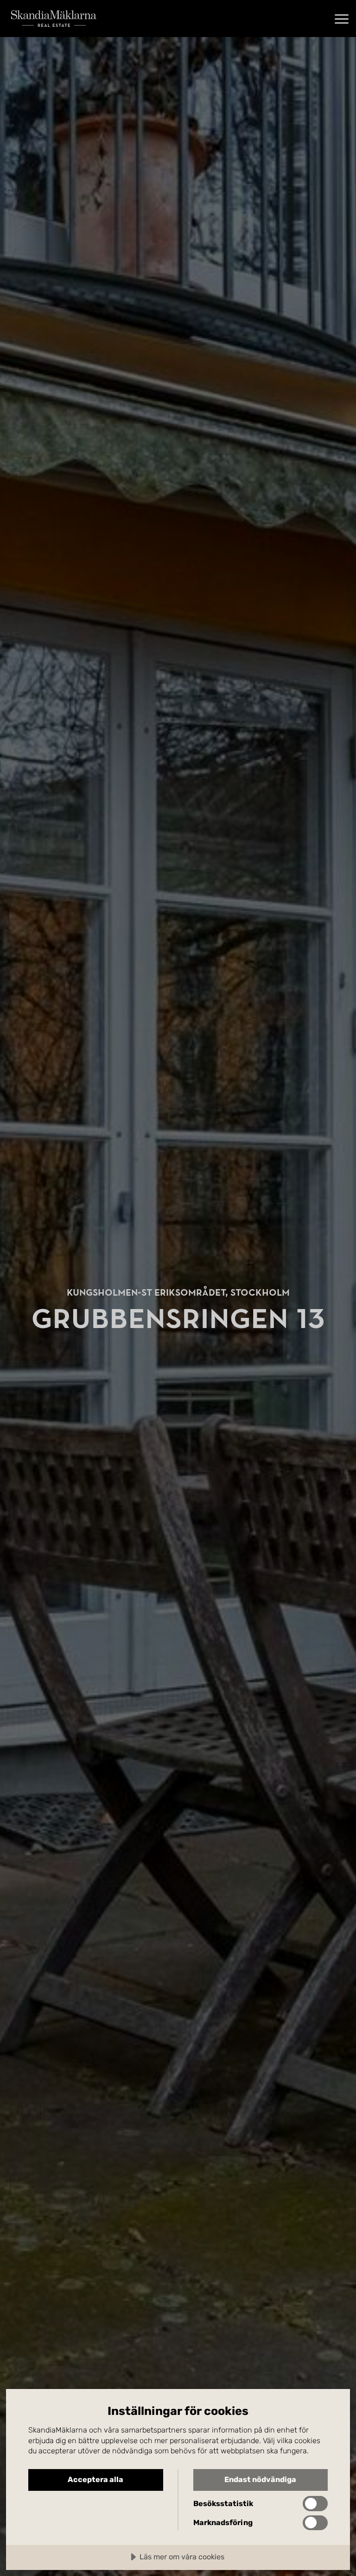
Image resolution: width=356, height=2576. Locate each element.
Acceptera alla (95, 2479)
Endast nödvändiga (260, 2479)
